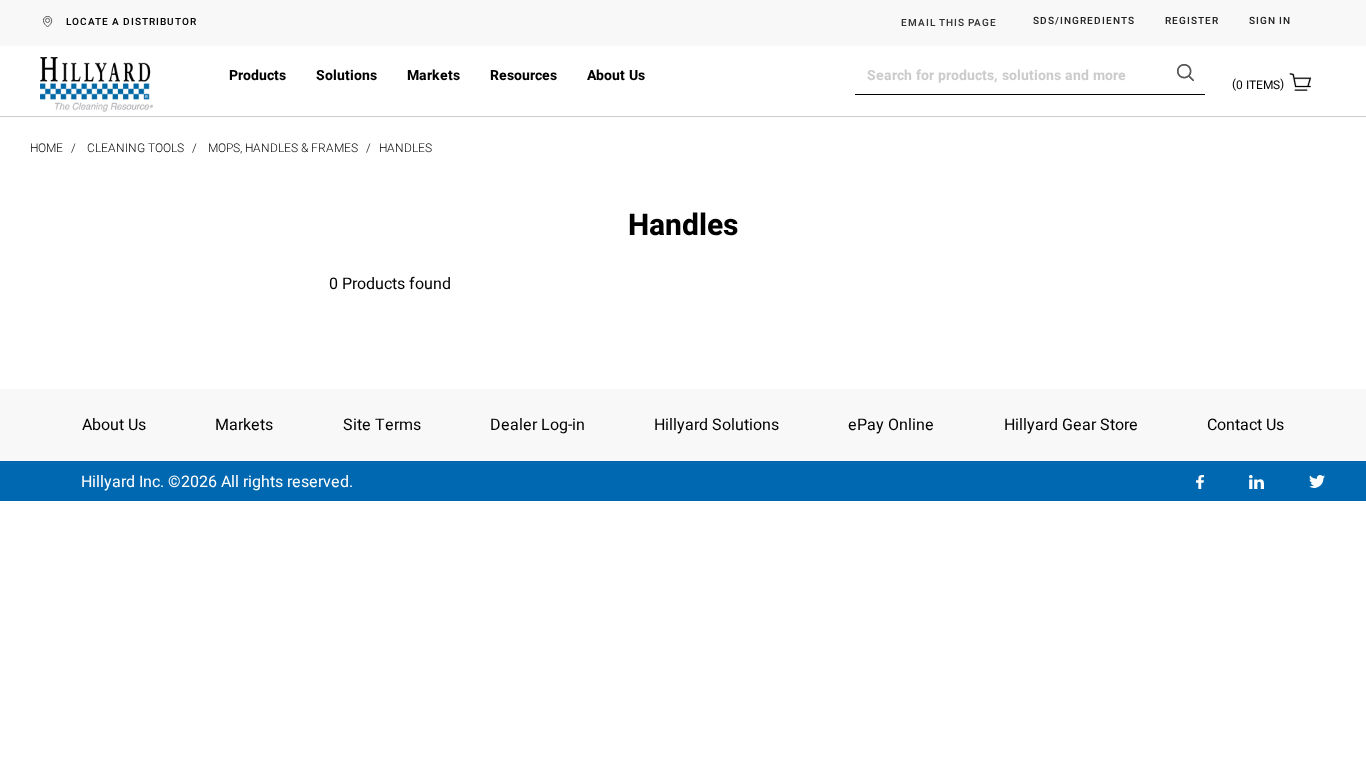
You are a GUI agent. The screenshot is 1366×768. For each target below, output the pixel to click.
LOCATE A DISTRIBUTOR (131, 22)
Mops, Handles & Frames (283, 148)
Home (46, 148)
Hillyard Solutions (716, 425)
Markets (433, 75)
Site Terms (382, 425)
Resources (523, 75)
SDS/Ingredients (1084, 21)
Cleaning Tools (135, 148)
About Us (616, 75)
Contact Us (1245, 425)
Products (257, 75)
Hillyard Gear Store (1071, 425)
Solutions (346, 75)
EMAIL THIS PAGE (949, 23)
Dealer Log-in (537, 425)
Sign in (1270, 21)
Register (1192, 21)
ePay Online (891, 425)
